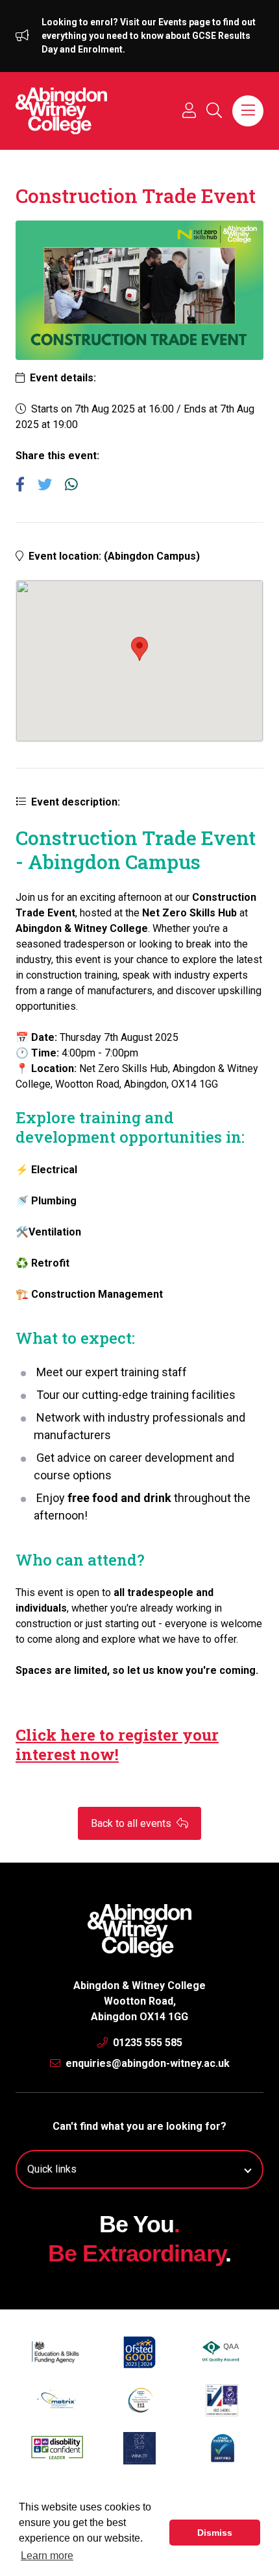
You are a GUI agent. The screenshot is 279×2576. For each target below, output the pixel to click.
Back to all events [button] (132, 1823)
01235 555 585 (146, 2043)
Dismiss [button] (215, 2533)
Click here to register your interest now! (117, 1745)
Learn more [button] (47, 2556)
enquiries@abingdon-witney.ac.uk (146, 2063)
